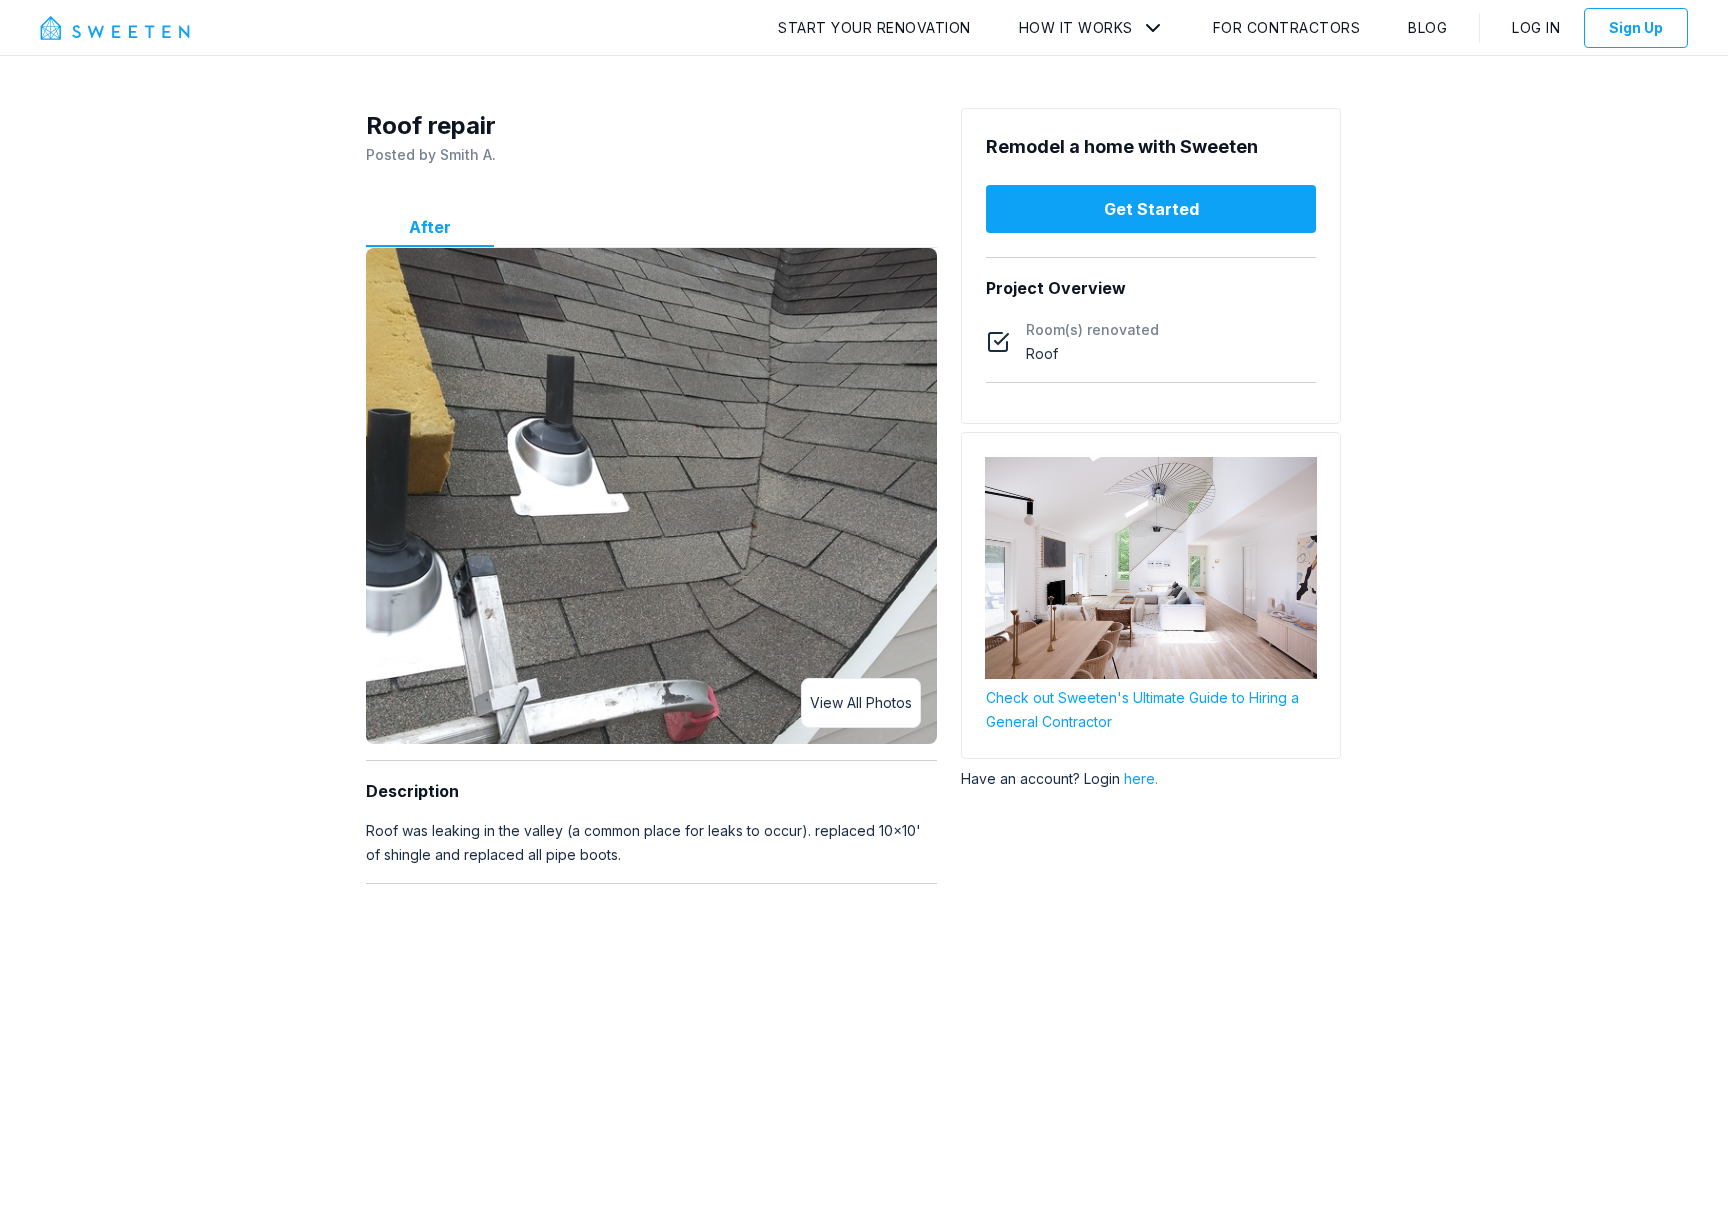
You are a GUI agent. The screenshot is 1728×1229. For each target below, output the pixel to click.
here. (1141, 778)
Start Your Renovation (874, 27)
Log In (1536, 27)
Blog (1427, 27)
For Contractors (1287, 27)
